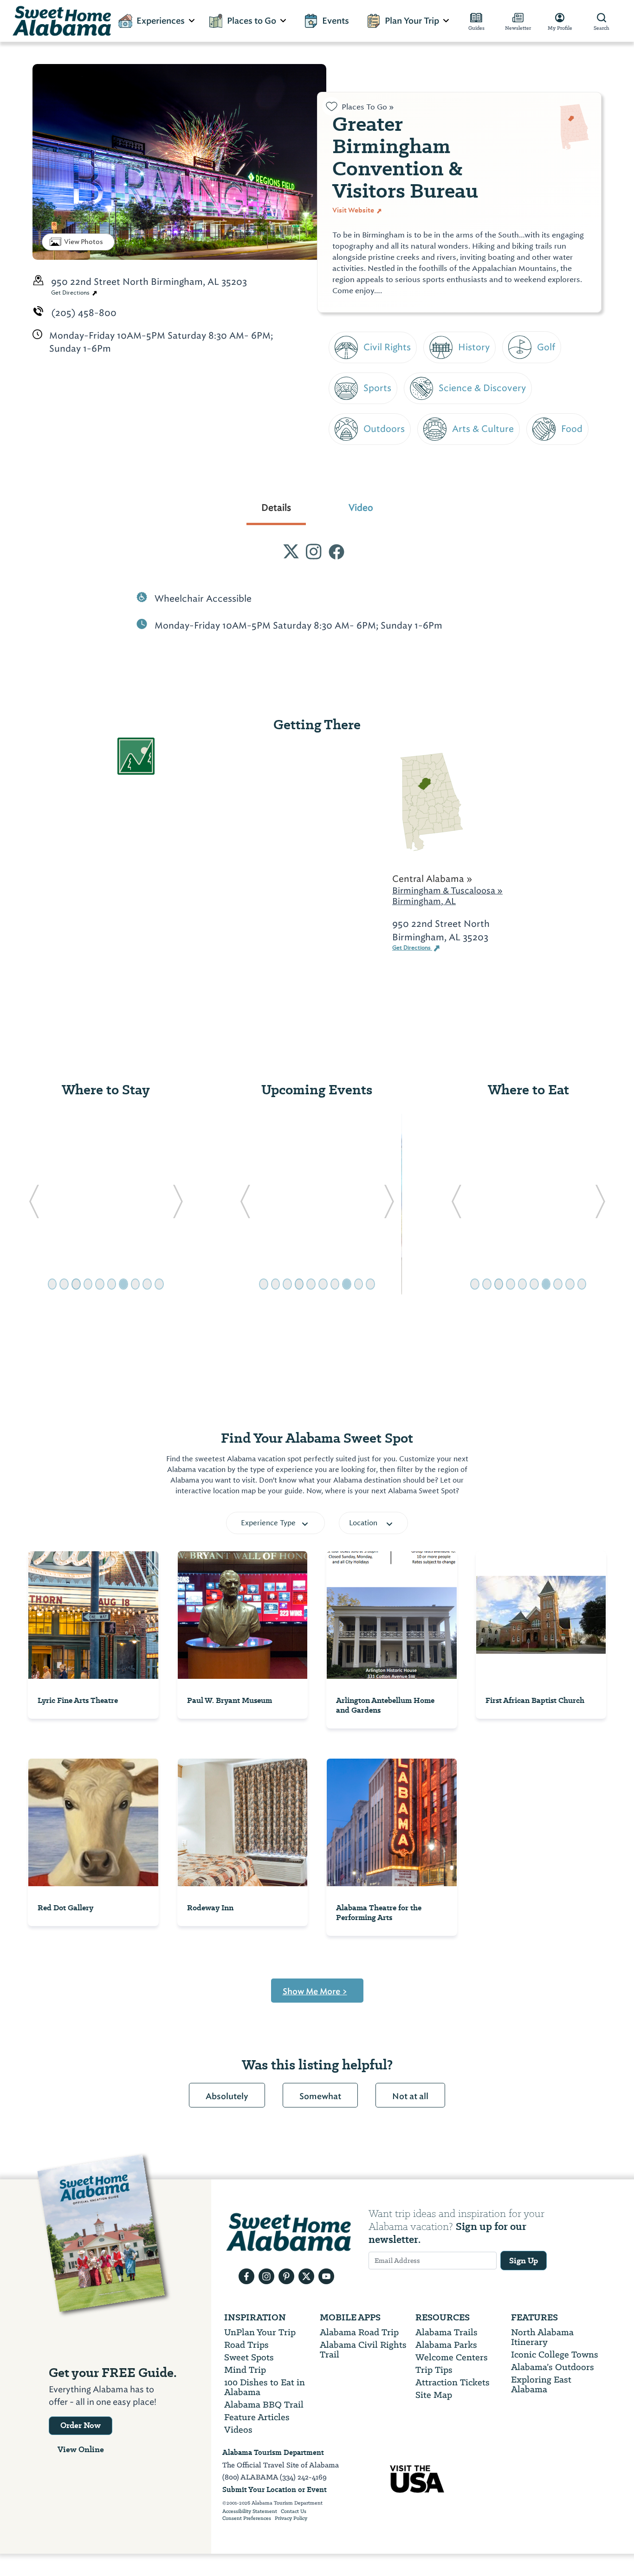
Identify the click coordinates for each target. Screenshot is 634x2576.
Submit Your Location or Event (275, 2489)
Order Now (81, 2425)
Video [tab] (361, 507)
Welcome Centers (452, 2357)
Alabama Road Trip (359, 2332)
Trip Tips (434, 2370)
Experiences (161, 21)
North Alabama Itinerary (542, 2337)
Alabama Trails (446, 2332)
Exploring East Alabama (541, 2384)
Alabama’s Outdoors (553, 2367)
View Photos (84, 242)
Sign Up (524, 2261)
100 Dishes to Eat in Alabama (265, 2387)
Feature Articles (257, 2417)
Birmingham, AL (424, 901)
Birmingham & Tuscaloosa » (447, 890)
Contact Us (294, 2512)
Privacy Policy (291, 2518)
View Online (81, 2449)
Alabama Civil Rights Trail (363, 2350)
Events (336, 21)
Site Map (434, 2395)
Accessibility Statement (250, 2512)
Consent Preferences (247, 2518)
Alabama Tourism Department (273, 2452)
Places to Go (252, 21)
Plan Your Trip (412, 21)
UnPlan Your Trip (260, 2332)
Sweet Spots (249, 2357)
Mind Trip (245, 2370)
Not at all (410, 2096)
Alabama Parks (446, 2345)
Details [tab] (276, 507)
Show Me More (315, 1991)
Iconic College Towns (555, 2354)
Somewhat (320, 2096)
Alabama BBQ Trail (264, 2405)
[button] (34, 1204)
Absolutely (227, 2096)
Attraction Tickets (453, 2382)
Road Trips (246, 2345)
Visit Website (354, 210)
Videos (238, 2430)
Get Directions (71, 293)
